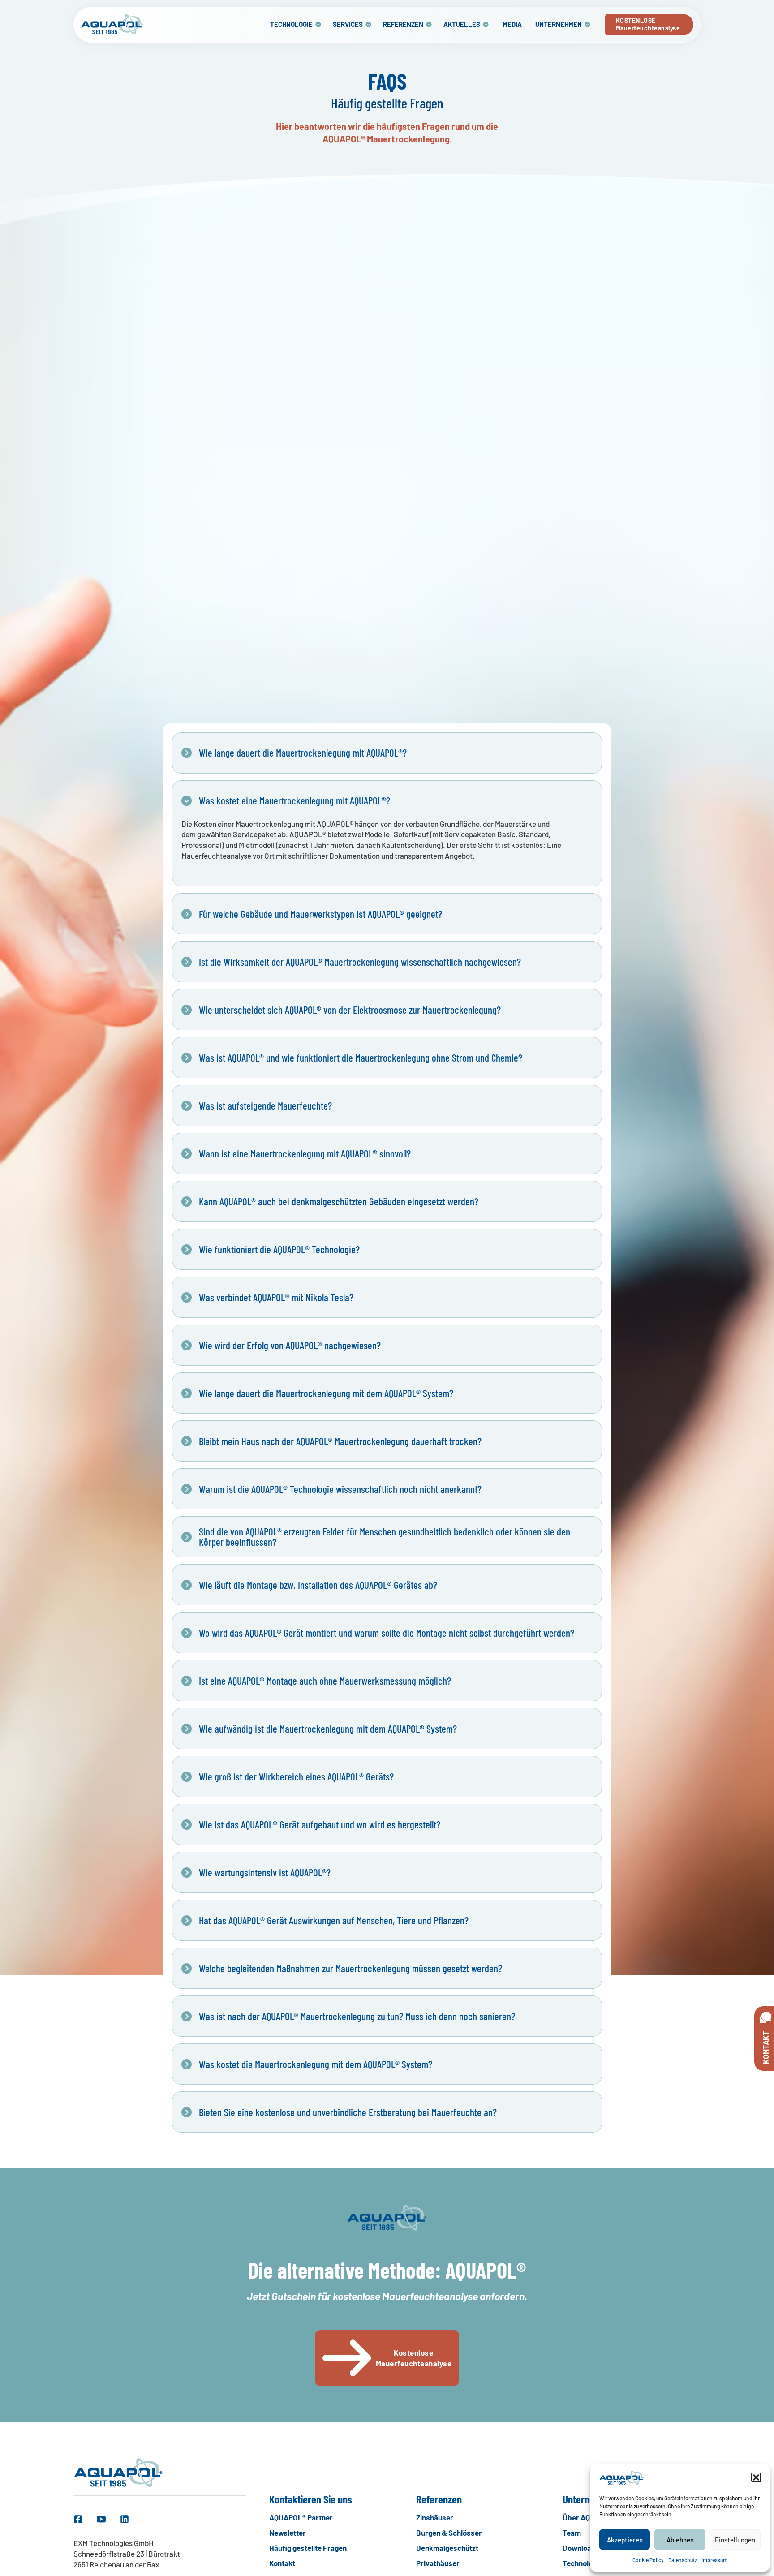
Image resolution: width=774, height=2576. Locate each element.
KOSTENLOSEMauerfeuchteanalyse (648, 24)
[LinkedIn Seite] (125, 2519)
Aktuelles (462, 24)
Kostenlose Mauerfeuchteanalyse (414, 2358)
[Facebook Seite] (78, 2519)
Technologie (291, 24)
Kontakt (282, 2563)
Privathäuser (438, 2563)
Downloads (581, 2548)
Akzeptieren (625, 2540)
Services (348, 24)
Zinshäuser (435, 2517)
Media (512, 24)
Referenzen (403, 24)
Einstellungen (735, 2540)
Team (572, 2533)
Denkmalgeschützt (447, 2548)
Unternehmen (559, 24)
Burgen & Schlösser (449, 2533)
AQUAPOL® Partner (301, 2517)
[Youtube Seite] (101, 2519)
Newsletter (288, 2533)
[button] (756, 2477)
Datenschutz (683, 2560)
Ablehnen (680, 2540)
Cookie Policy (648, 2560)
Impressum (714, 2560)
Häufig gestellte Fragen (308, 2548)
